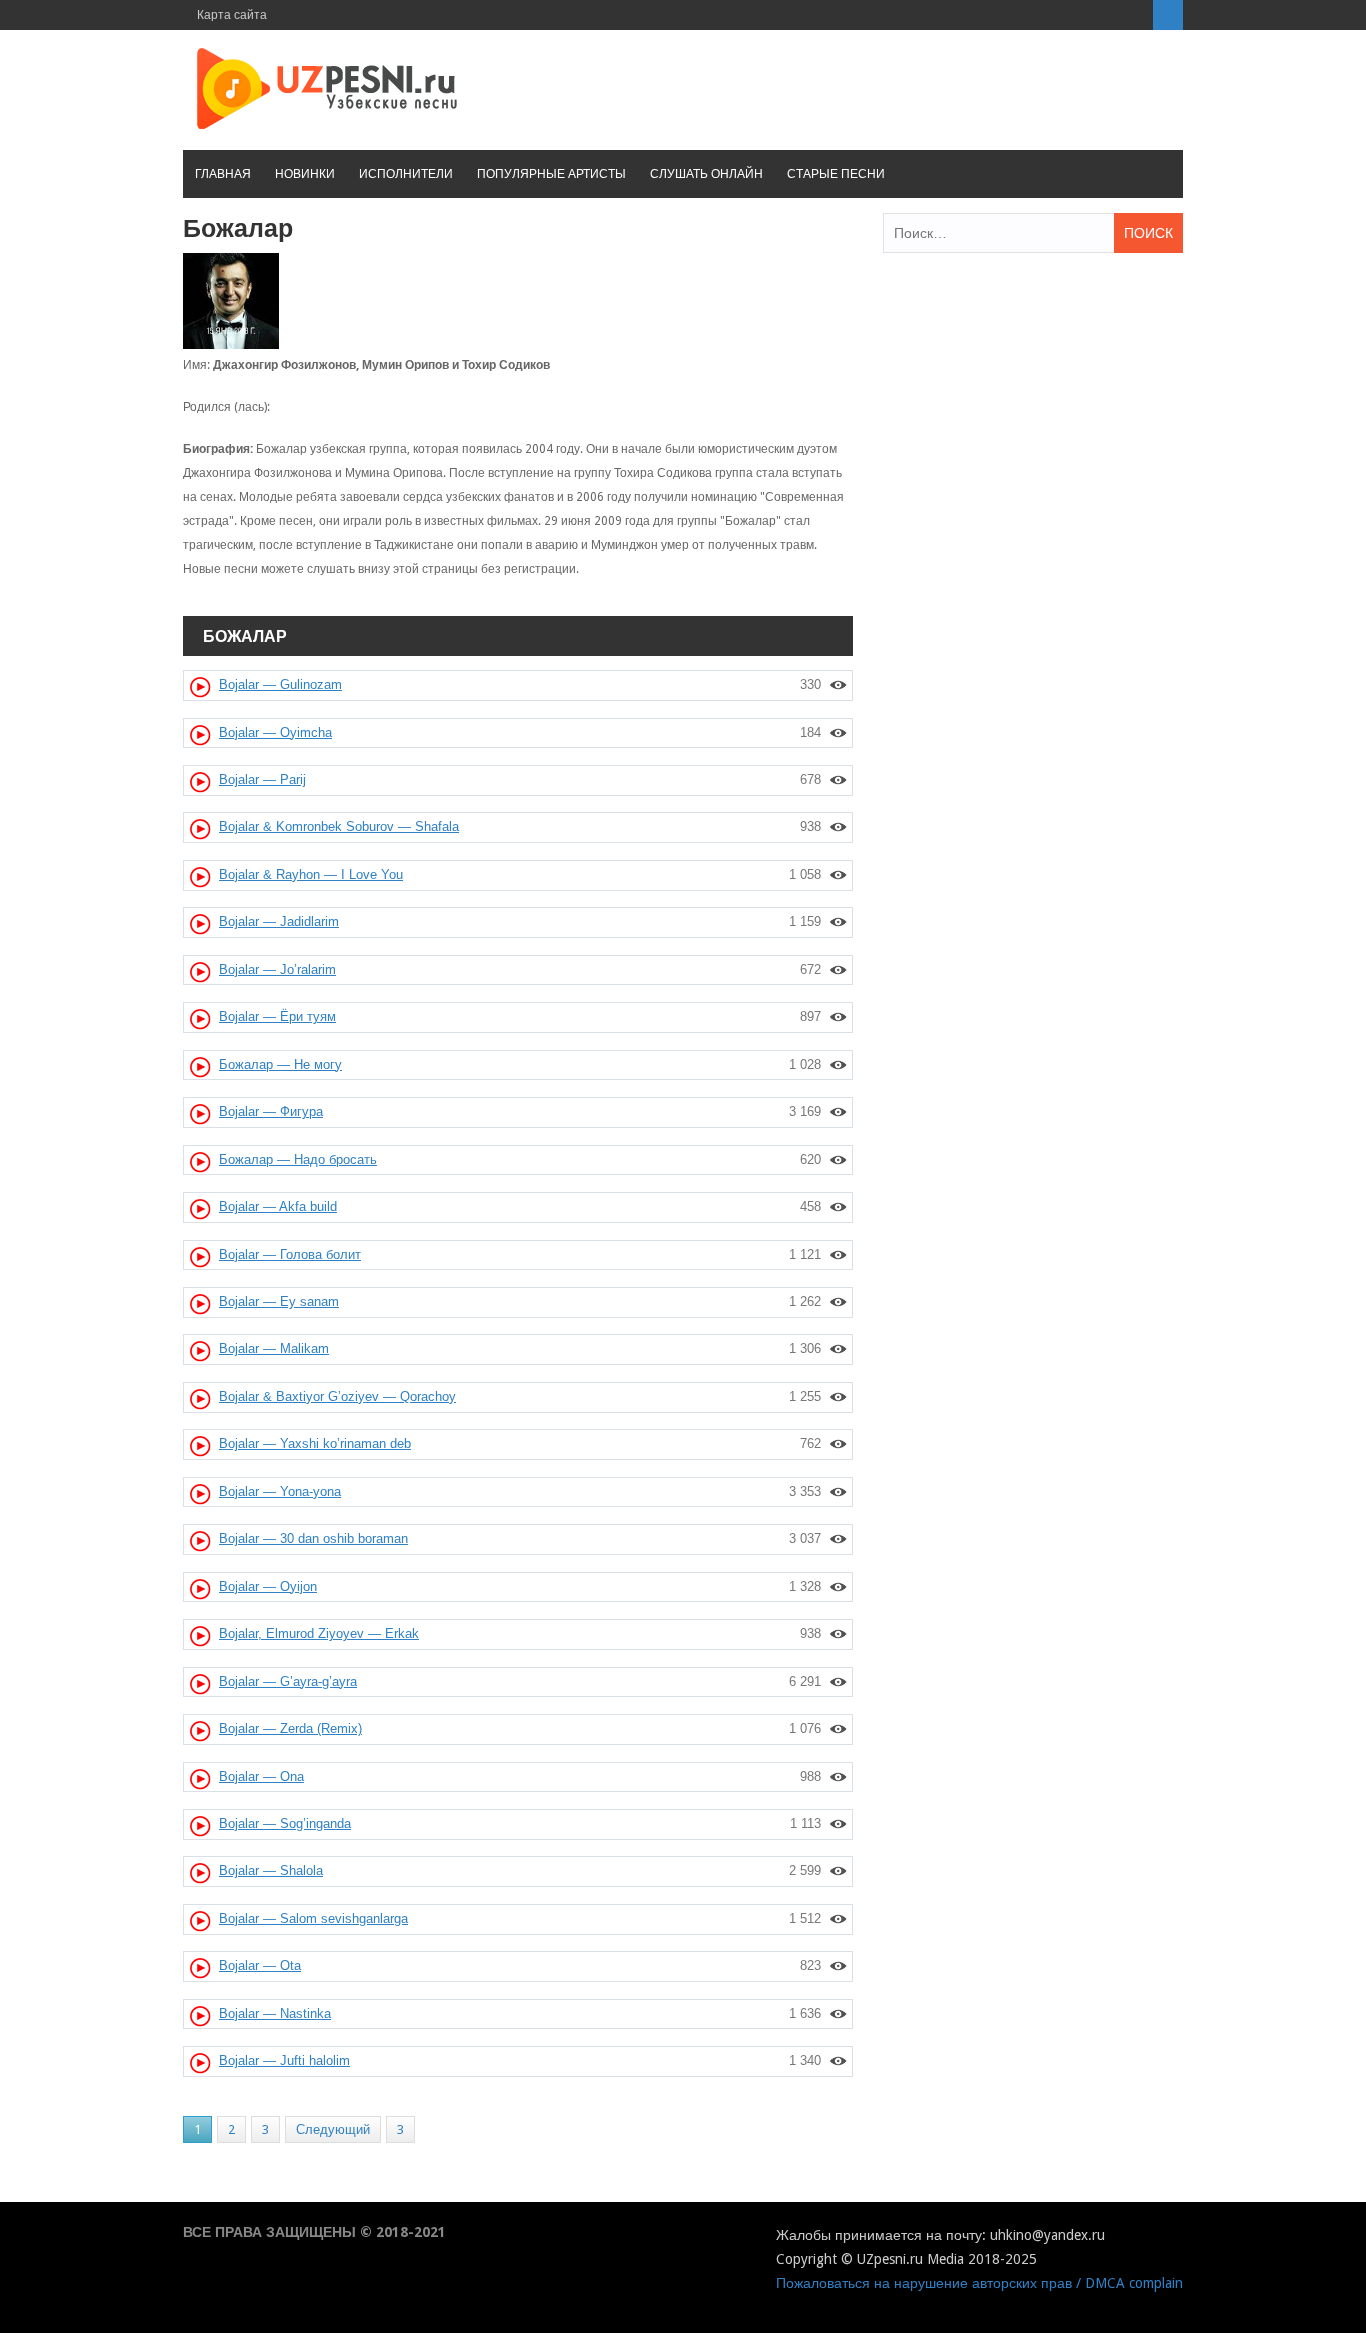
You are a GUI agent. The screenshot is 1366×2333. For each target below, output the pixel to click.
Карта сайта (232, 15)
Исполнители (406, 174)
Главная (223, 174)
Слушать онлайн (706, 174)
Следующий (333, 2129)
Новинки (305, 174)
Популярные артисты (551, 174)
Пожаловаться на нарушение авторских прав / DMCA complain (979, 2283)
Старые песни (836, 174)
